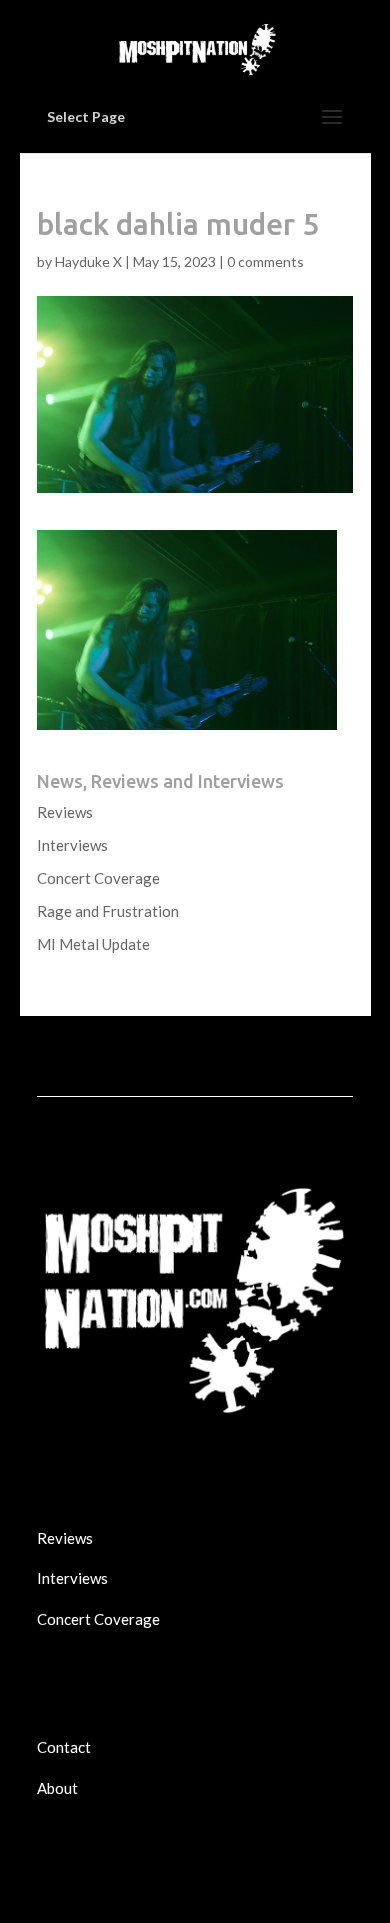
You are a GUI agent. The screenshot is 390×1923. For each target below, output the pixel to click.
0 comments (265, 261)
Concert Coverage (98, 878)
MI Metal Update (93, 944)
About (57, 1788)
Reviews (65, 812)
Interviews (72, 845)
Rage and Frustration (108, 911)
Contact (64, 1747)
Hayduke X (88, 261)
